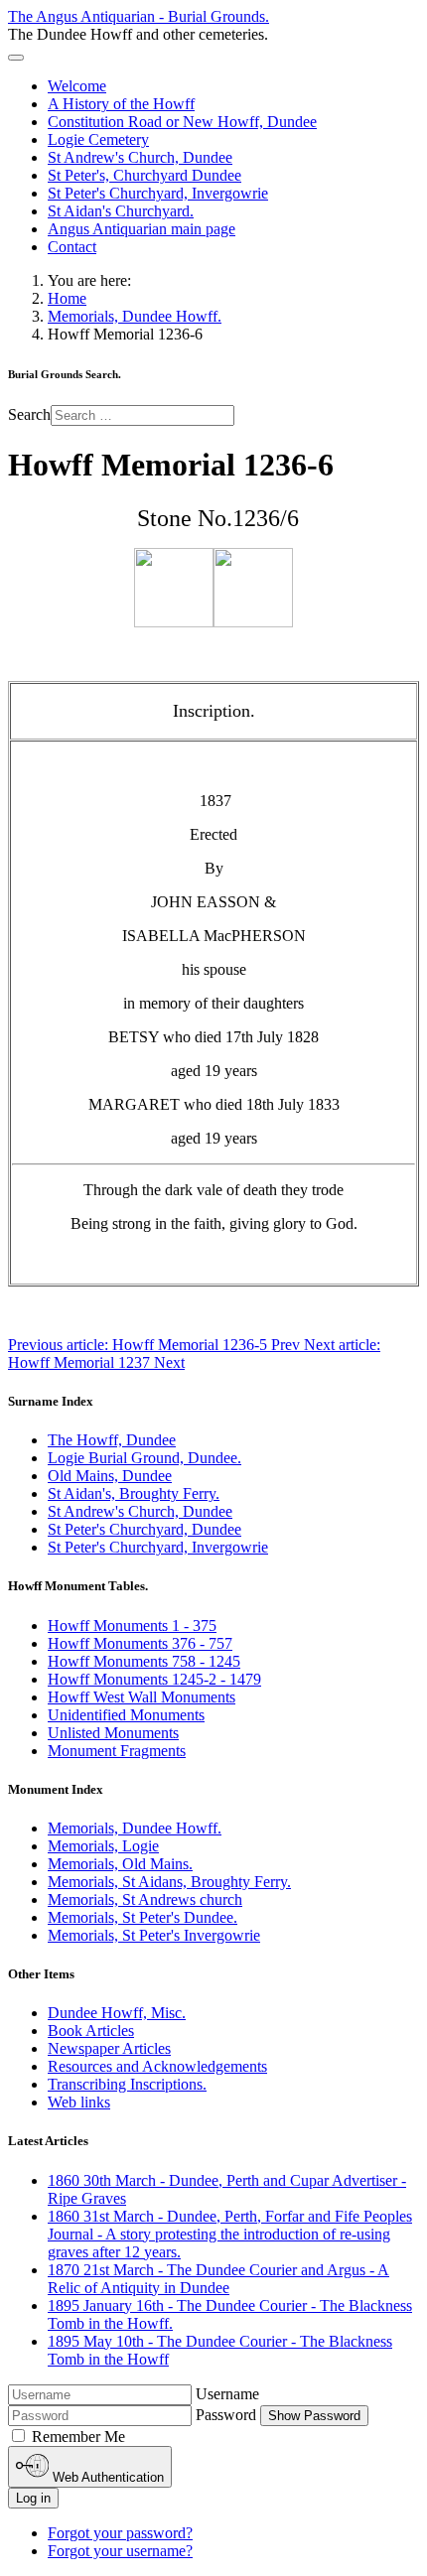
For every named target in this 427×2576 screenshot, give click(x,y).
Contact (72, 247)
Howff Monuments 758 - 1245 (144, 1661)
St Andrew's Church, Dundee (140, 157)
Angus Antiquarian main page (142, 229)
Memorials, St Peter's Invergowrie (154, 1935)
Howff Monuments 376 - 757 (140, 1643)
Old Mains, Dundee (110, 1476)
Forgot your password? (120, 2533)
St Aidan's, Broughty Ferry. (134, 1493)
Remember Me (78, 2437)
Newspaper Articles (109, 2048)
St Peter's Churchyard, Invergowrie (158, 193)
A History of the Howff (121, 104)
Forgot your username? (120, 2551)
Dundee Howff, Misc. (117, 2013)
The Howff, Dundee (112, 1440)
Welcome (77, 86)
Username (227, 2394)
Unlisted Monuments (113, 1733)
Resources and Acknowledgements (157, 2066)
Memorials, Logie (103, 1846)
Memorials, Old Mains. (120, 1864)
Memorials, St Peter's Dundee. (142, 1917)
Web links (79, 2102)
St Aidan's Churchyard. (121, 211)
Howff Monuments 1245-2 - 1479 (154, 1679)
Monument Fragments (117, 1751)
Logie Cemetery (98, 139)
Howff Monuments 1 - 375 (132, 1626)
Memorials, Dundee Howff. (135, 1828)
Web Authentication (106, 2477)
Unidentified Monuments (126, 1715)
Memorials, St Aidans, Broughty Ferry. (169, 1882)
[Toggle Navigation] (16, 58)
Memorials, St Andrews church (145, 1899)
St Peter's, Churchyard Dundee (144, 175)
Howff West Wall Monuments (142, 1697)
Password (226, 2415)
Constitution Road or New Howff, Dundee (182, 122)
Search (29, 414)
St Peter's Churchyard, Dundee (144, 1529)
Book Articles (91, 2031)
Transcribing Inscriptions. (127, 2084)
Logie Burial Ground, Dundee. (144, 1458)
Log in (33, 2498)
